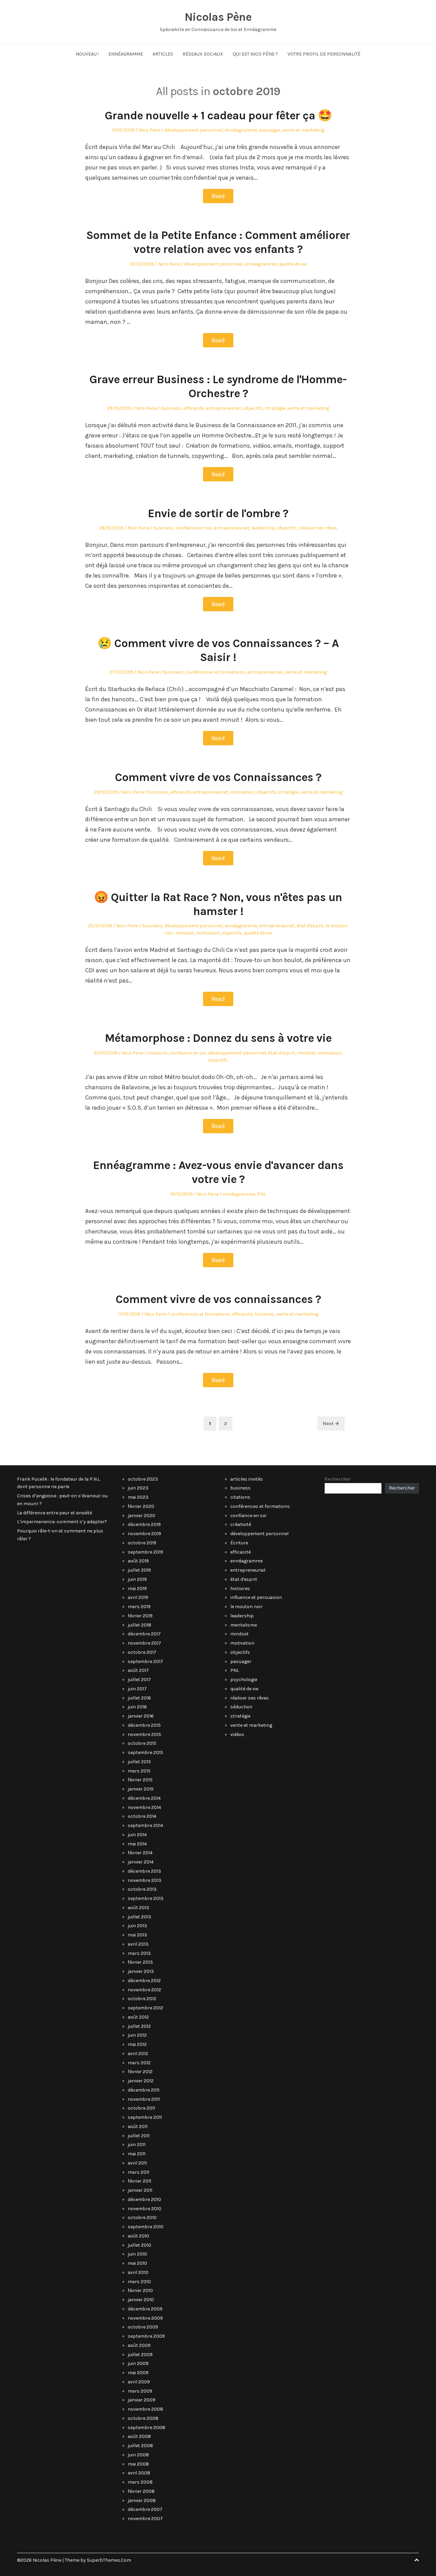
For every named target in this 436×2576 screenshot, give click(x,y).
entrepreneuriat (223, 408)
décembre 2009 (145, 2309)
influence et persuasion (256, 1597)
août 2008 (139, 2436)
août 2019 (138, 1561)
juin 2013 (137, 1926)
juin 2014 (137, 1835)
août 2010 (138, 2236)
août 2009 (139, 2345)
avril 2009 (139, 2382)
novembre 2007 (145, 2519)
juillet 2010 (139, 2245)
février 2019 (140, 1616)
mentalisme (244, 1625)
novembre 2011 (144, 2099)
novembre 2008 (145, 2409)
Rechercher (338, 1479)
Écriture (239, 1543)
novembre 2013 (145, 1880)
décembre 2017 (144, 1634)
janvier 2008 (142, 2500)
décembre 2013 (144, 1871)
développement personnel (194, 130)
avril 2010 (138, 2272)
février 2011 (139, 2181)
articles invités (247, 1479)
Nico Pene (150, 130)
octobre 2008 (143, 2418)
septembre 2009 (146, 2336)
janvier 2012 (141, 2081)
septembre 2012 (145, 2008)
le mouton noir (246, 1607)
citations (158, 1053)
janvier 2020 (142, 1516)
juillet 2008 (140, 2446)
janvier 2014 (141, 1862)
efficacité (193, 408)
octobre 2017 (142, 1652)
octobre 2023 (143, 1479)
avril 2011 (137, 2163)
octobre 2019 (142, 1543)
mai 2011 (137, 2154)
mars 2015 (139, 1771)
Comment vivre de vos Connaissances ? (218, 777)
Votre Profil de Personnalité (324, 54)
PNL (262, 1194)
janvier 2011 (140, 2190)
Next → (331, 1424)
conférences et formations (215, 672)
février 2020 (141, 1506)
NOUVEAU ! (87, 54)
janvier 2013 (141, 1971)
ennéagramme (241, 130)
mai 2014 (137, 1844)
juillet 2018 (139, 1625)
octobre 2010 (142, 2218)
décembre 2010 (144, 2199)
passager (270, 130)
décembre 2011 (144, 2090)
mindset (185, 933)
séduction (241, 1707)
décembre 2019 (144, 1524)
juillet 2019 (139, 1570)
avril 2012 (138, 2054)
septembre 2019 (145, 1552)
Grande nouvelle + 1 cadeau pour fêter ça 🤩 (218, 116)
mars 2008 (140, 2482)
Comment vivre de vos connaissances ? (218, 1299)
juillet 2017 (139, 1680)
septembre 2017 (145, 1661)
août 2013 (138, 1908)
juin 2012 (137, 2035)
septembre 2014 (145, 1825)
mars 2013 (139, 1953)
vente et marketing (303, 130)
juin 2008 (138, 2455)
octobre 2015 (142, 1743)
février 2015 (140, 1780)
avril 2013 (138, 1944)
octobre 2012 (142, 1999)
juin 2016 (137, 1707)
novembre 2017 (144, 1643)
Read (218, 196)
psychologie (244, 1680)
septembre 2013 (146, 1898)
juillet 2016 (139, 1698)
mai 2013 (137, 1935)
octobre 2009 (143, 2327)
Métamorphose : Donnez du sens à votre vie (218, 1038)
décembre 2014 (144, 1798)
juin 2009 (138, 2363)
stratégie (275, 408)
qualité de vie (293, 264)
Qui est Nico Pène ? (255, 54)
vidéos (237, 1734)
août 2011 (138, 2126)
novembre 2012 (144, 1990)
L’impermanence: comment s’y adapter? (62, 1522)
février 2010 (140, 2290)
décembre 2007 (145, 2509)
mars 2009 (140, 2391)
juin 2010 (137, 2254)
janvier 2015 (141, 1789)
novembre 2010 (145, 2209)
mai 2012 (137, 2044)
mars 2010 (139, 2282)
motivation (242, 792)
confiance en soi (194, 528)
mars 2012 (139, 2063)
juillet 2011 (139, 2136)
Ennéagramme (126, 54)
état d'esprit (310, 926)
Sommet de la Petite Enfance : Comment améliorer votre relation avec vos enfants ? (218, 242)
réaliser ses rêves (318, 528)
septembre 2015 (145, 1753)
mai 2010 (137, 2263)
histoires (264, 1314)
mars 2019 (139, 1607)
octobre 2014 (142, 1816)
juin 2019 (137, 1579)
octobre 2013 (142, 1889)
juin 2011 (137, 2145)
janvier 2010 (141, 2300)
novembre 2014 (144, 1807)
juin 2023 (138, 1488)
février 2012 (140, 2072)
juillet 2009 (140, 2355)
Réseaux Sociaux (203, 54)
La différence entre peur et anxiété (54, 1513)
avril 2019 (138, 1597)
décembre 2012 (144, 1981)
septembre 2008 (146, 2428)
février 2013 (140, 1962)
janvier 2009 (142, 2400)
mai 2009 (138, 2373)
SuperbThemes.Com (109, 2560)
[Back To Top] (417, 2560)
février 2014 (140, 1853)
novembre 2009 (145, 2318)
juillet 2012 (139, 2026)
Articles (163, 54)
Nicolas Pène (218, 17)
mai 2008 (138, 2464)
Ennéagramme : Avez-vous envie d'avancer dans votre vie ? (218, 1172)
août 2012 (138, 2017)
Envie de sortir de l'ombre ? (218, 513)
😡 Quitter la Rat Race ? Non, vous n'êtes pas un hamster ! (218, 904)
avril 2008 (139, 2473)
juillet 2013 (139, 1917)
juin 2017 (137, 1689)
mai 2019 (137, 1589)
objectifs (253, 408)
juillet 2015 (139, 1762)
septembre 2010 (146, 2227)
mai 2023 (138, 1497)
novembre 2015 (144, 1734)
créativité (241, 1524)
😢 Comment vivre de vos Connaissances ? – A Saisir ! (218, 650)
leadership (263, 528)
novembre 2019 (144, 1534)
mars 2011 (138, 2172)
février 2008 (141, 2491)
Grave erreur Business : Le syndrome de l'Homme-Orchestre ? (218, 386)
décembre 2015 (144, 1725)
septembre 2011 (145, 2117)
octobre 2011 (141, 2108)
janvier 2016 (141, 1716)
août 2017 (138, 1670)
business (171, 408)
